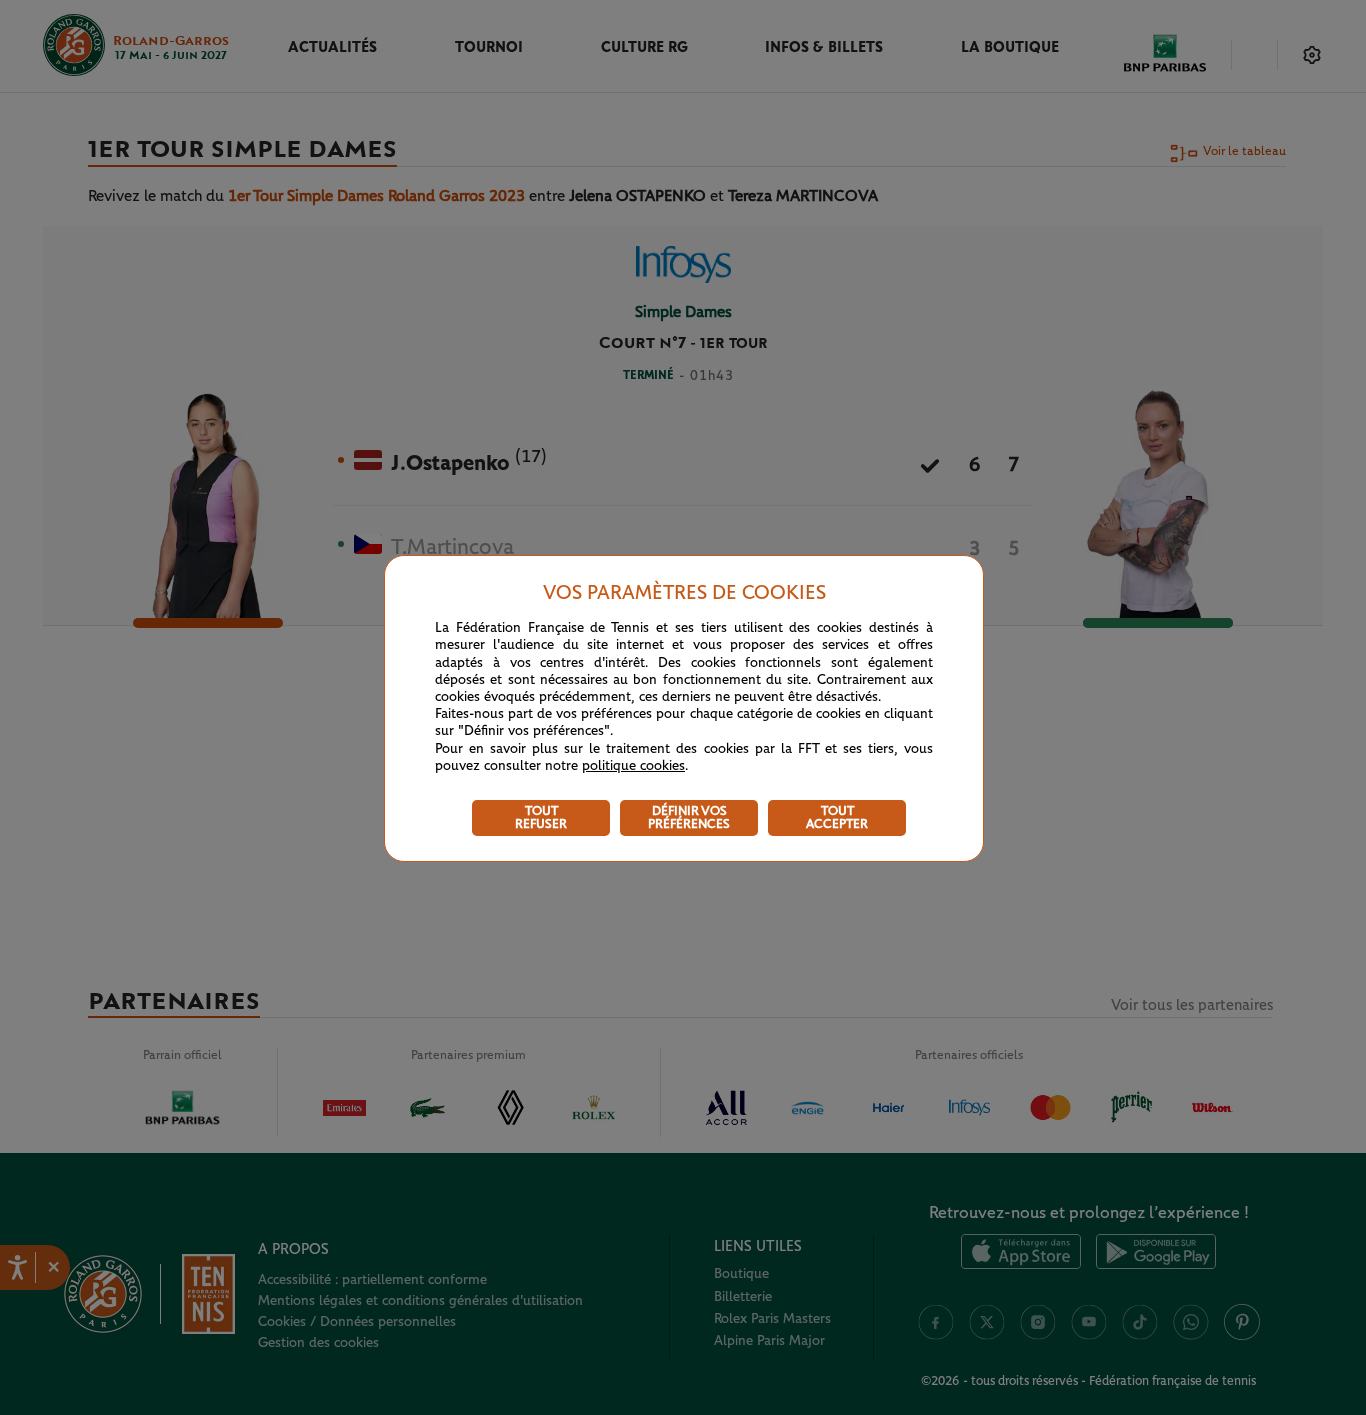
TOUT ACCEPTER (837, 818)
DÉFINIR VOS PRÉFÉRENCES (689, 818)
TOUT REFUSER (541, 818)
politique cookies (633, 766)
